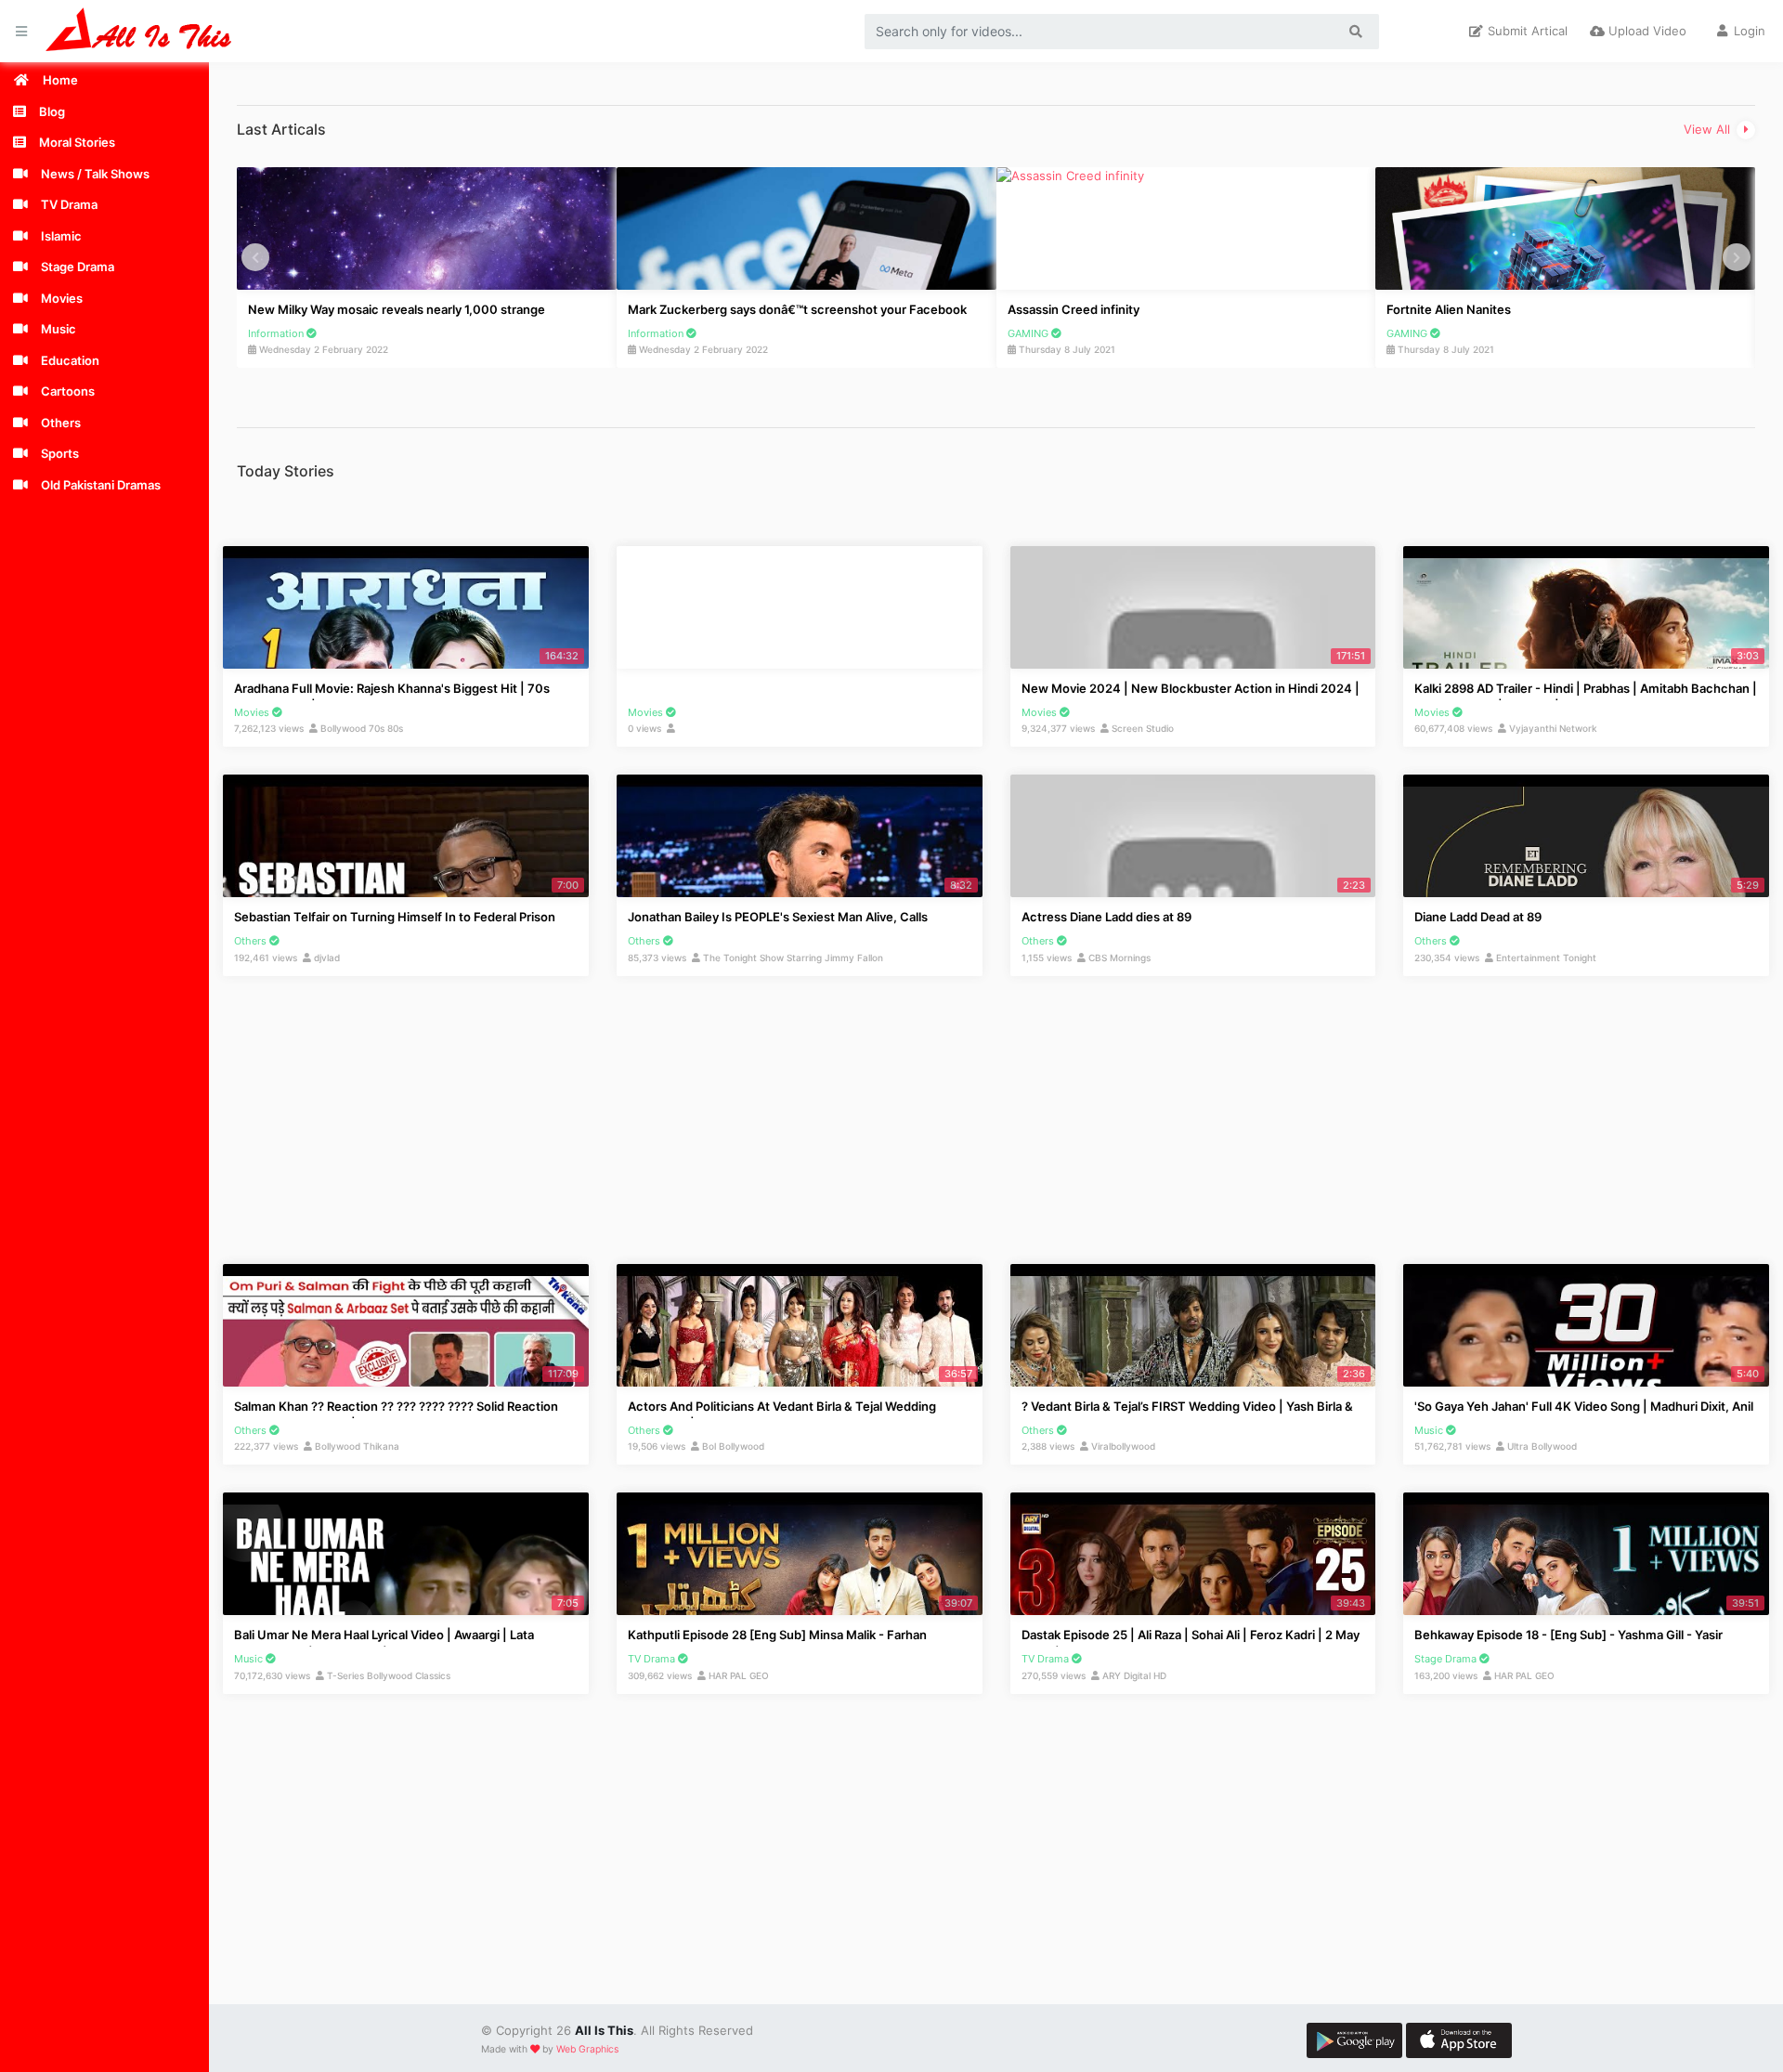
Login (1748, 31)
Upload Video (1646, 31)
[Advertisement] (575, 155)
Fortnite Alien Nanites (1330, 309)
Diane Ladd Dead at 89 (1478, 917)
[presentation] (255, 257)
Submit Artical (1526, 31)
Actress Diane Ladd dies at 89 (1106, 917)
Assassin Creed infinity (954, 309)
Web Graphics (587, 2049)
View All (1709, 129)
